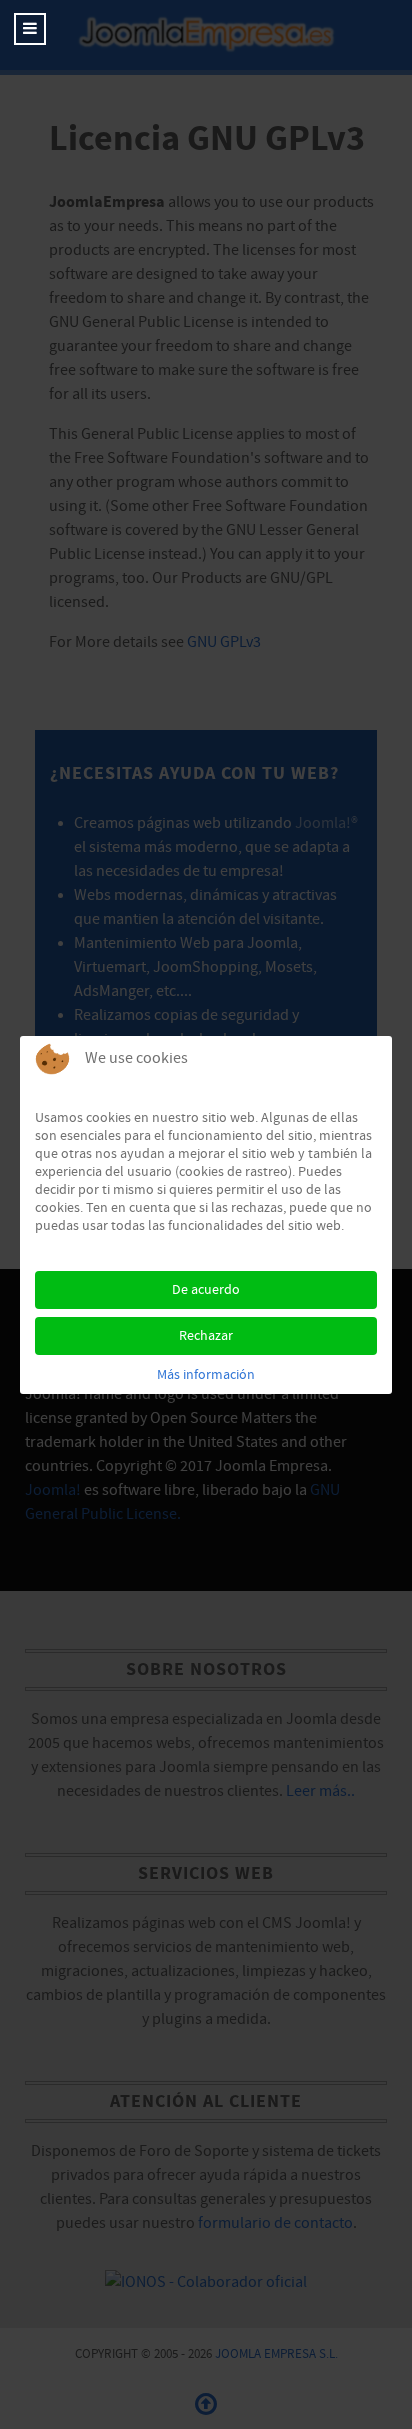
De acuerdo (206, 1290)
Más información (206, 1375)
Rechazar (206, 1336)
